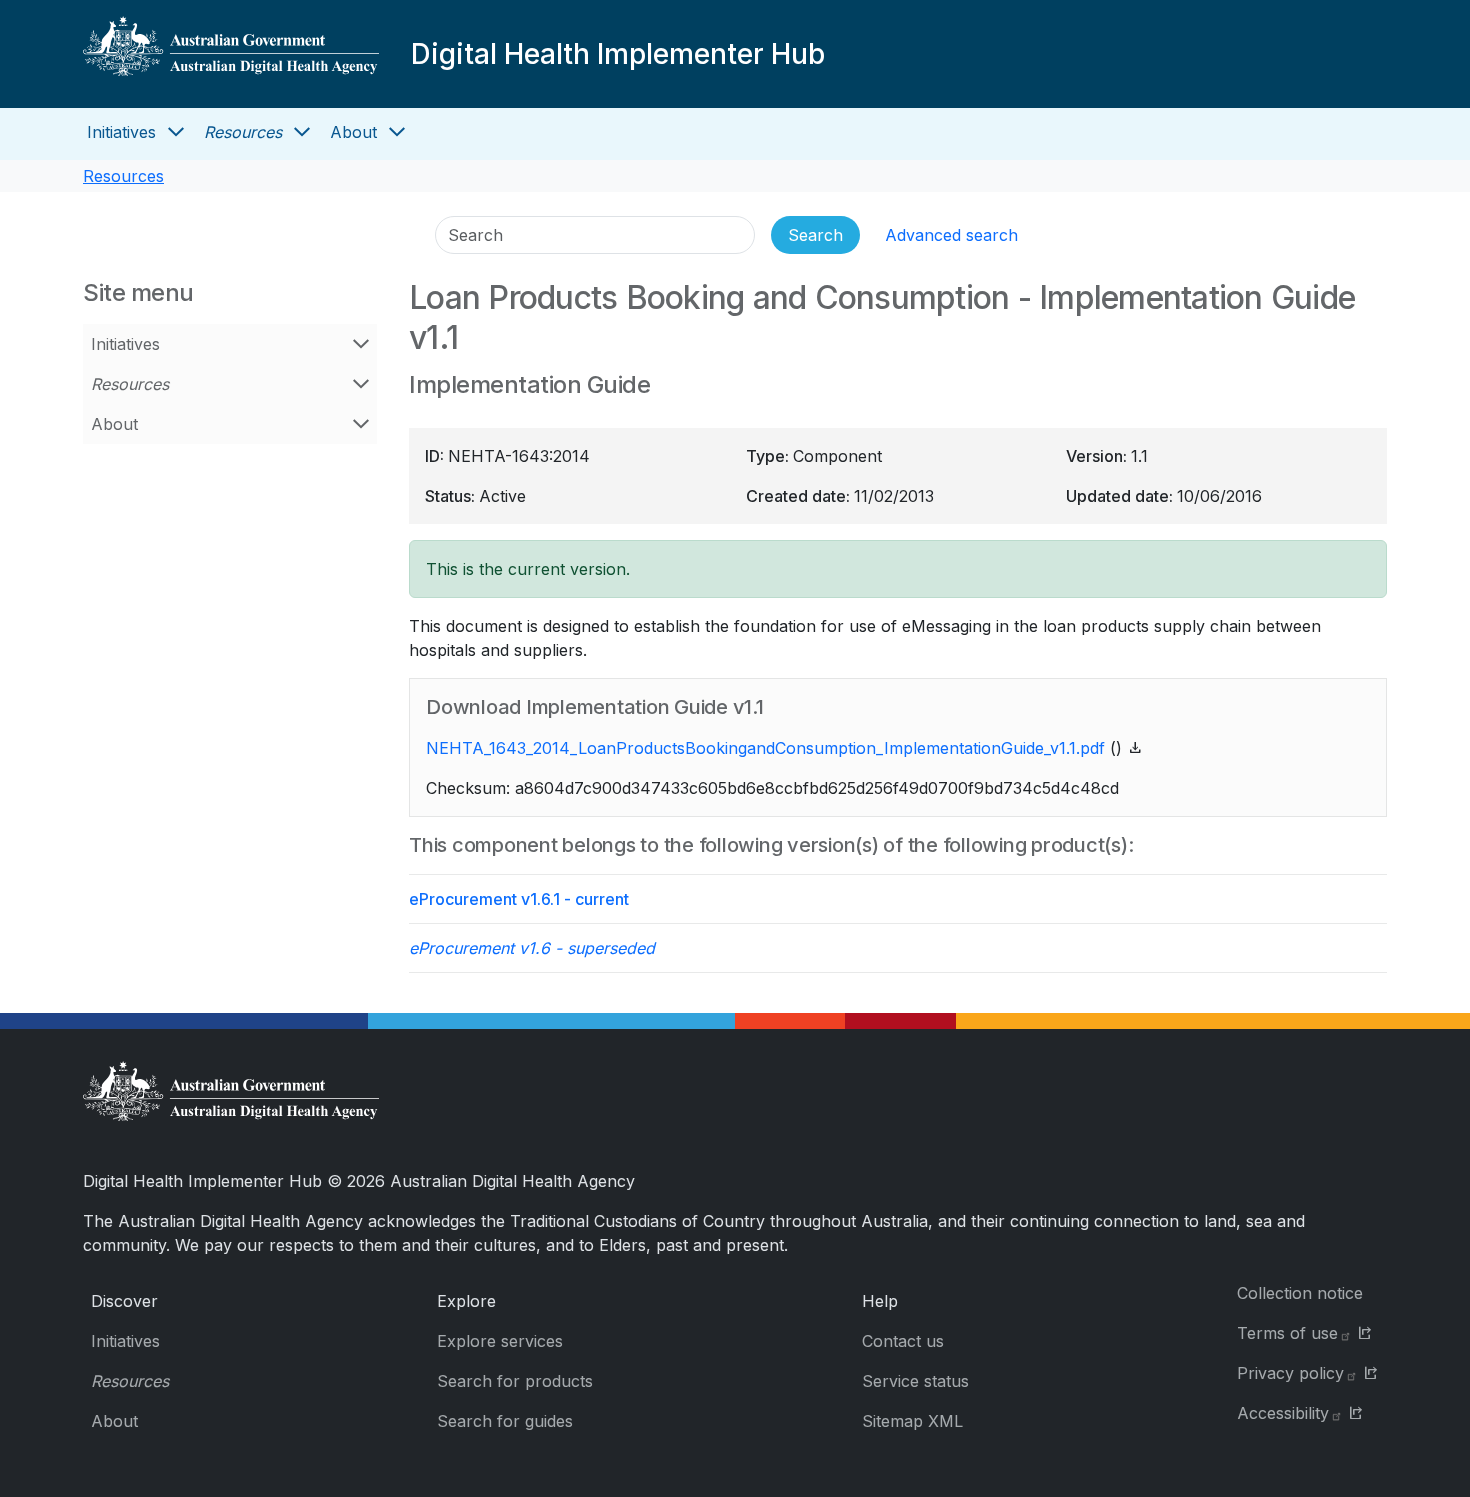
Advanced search (951, 235)
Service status (915, 1381)
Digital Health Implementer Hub (618, 54)
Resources (243, 132)
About (353, 132)
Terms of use (1287, 1333)
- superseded (532, 948)
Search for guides (505, 1421)
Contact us (903, 1341)
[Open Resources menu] (302, 132)
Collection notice (1300, 1293)
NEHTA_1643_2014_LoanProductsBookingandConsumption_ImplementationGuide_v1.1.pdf (765, 748)
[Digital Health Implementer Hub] (231, 54)
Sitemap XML (912, 1421)
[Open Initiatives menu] (176, 132)
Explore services (500, 1341)
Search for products (515, 1381)
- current (519, 899)
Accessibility (1283, 1413)
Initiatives (121, 132)
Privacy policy (1290, 1373)
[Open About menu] (397, 132)
